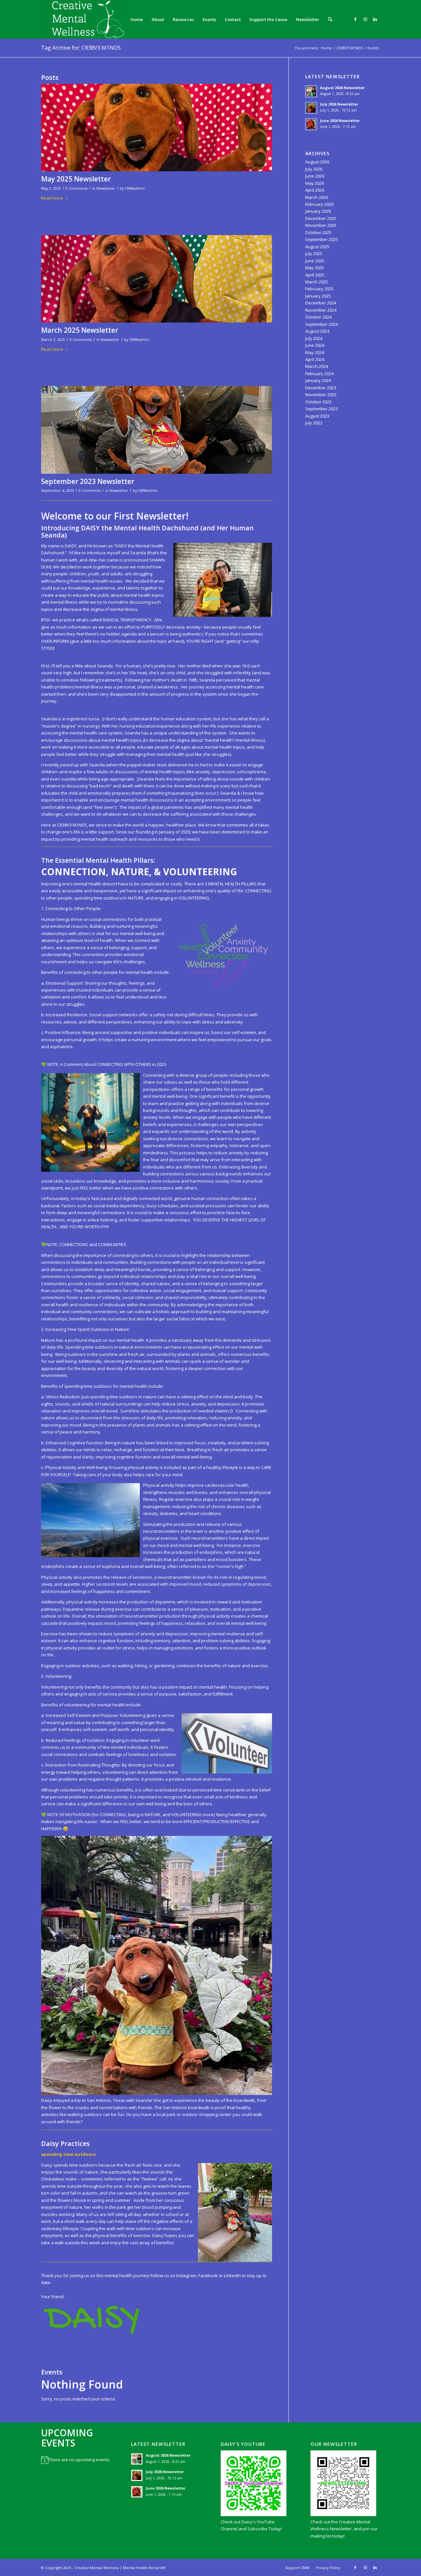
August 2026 (317, 162)
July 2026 (314, 169)
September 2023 (322, 409)
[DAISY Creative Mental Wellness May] (157, 128)
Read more (52, 198)
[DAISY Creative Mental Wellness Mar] (157, 279)
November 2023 (321, 395)
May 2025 (315, 268)
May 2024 (315, 352)
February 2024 (319, 373)
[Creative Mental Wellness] (83, 19)
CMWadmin (135, 188)
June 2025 (315, 261)
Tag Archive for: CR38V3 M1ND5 (81, 48)
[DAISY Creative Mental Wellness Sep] (157, 430)
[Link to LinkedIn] (375, 19)
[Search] (330, 19)
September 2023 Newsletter (88, 481)
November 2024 (321, 310)
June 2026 (315, 176)
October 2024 (318, 317)
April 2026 (315, 190)
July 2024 (314, 338)
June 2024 (315, 345)
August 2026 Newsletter (342, 88)
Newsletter (106, 188)
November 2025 (321, 225)
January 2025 (318, 296)
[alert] (76, 2460)
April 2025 (315, 275)
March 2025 (317, 282)
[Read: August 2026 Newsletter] (311, 91)
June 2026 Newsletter (340, 120)
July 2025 (314, 253)
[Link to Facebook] (355, 19)
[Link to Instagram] (365, 19)
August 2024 (317, 331)
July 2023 (314, 423)
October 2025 (318, 232)
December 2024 (321, 303)
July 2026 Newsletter (339, 104)
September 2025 (322, 239)
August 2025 (317, 247)
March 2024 (317, 366)
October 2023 (318, 402)
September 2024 (322, 324)
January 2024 (318, 380)
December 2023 (321, 388)
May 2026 (315, 183)
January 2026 (318, 211)
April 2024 (315, 359)
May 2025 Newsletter (76, 179)
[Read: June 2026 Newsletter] (311, 124)
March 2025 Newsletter (80, 330)
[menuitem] (137, 19)
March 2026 (317, 197)
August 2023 (317, 416)
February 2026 (319, 204)
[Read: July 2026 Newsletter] (311, 108)
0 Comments (76, 188)
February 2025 (319, 289)
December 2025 (321, 218)
